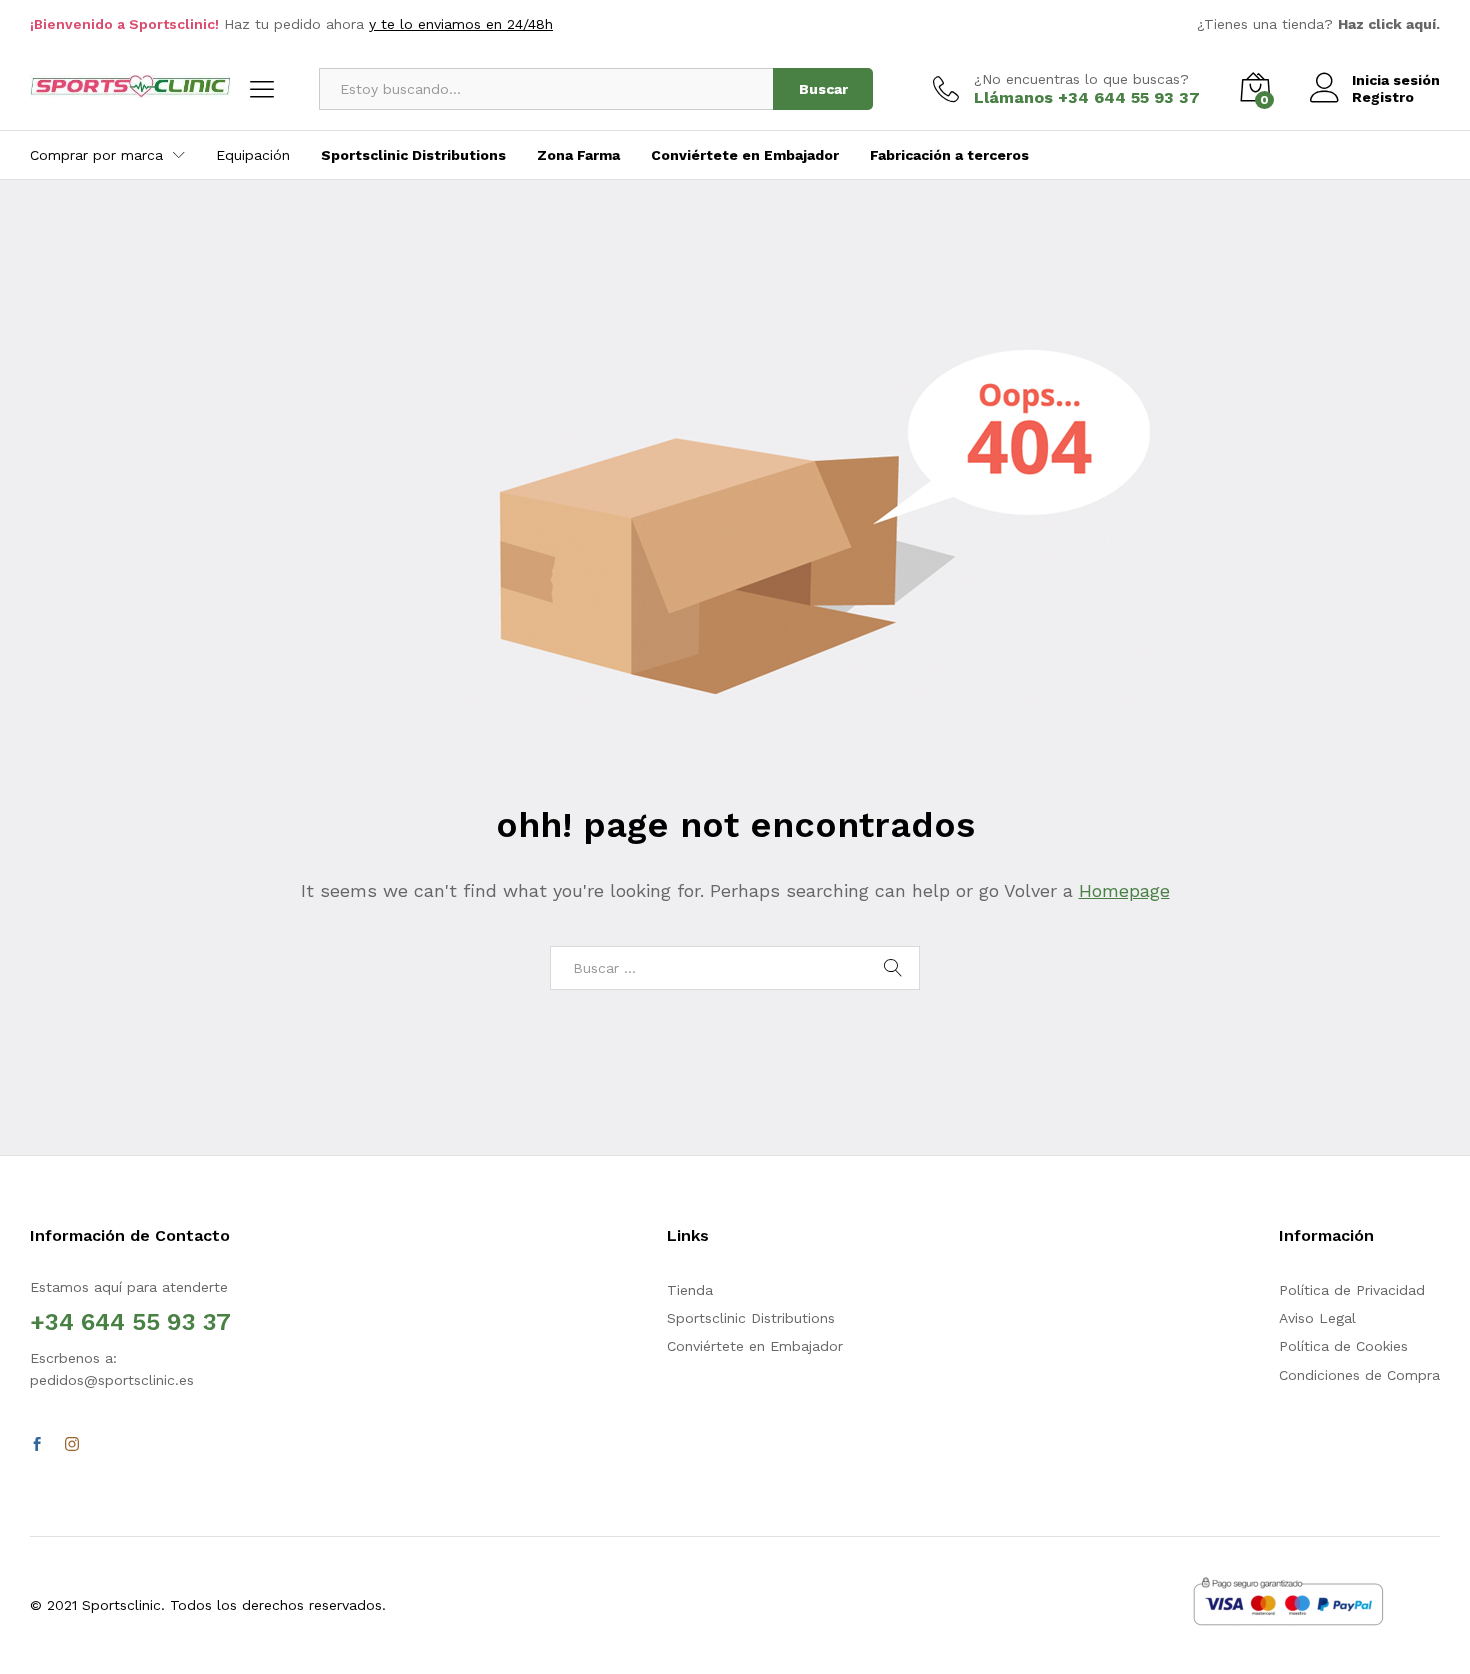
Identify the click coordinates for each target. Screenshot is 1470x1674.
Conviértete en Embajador (755, 1346)
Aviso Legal (1317, 1318)
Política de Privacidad (1352, 1290)
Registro (1383, 97)
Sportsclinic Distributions (751, 1318)
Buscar (823, 89)
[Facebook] (37, 1445)
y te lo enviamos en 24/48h (461, 24)
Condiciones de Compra (1359, 1375)
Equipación (253, 155)
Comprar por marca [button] (96, 155)
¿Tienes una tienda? (1318, 24)
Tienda (690, 1290)
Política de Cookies (1343, 1346)
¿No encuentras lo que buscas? (1081, 79)
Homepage (1124, 890)
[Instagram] (72, 1445)
